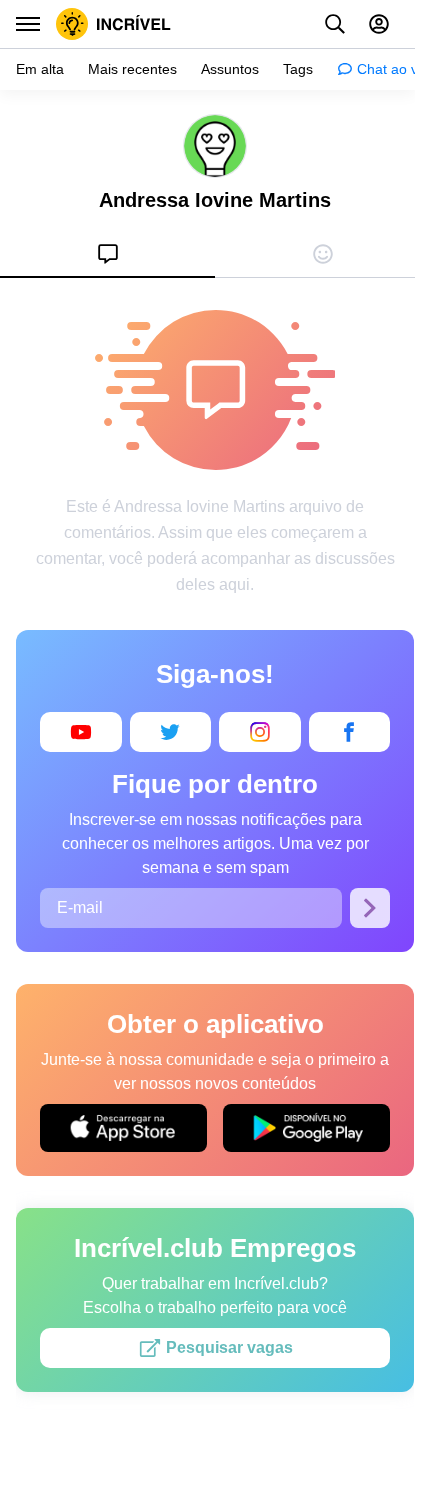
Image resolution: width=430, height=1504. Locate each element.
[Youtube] (81, 732)
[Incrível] (113, 24)
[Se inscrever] (370, 908)
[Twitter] (171, 732)
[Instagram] (260, 732)
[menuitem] (107, 254)
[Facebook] (350, 732)
